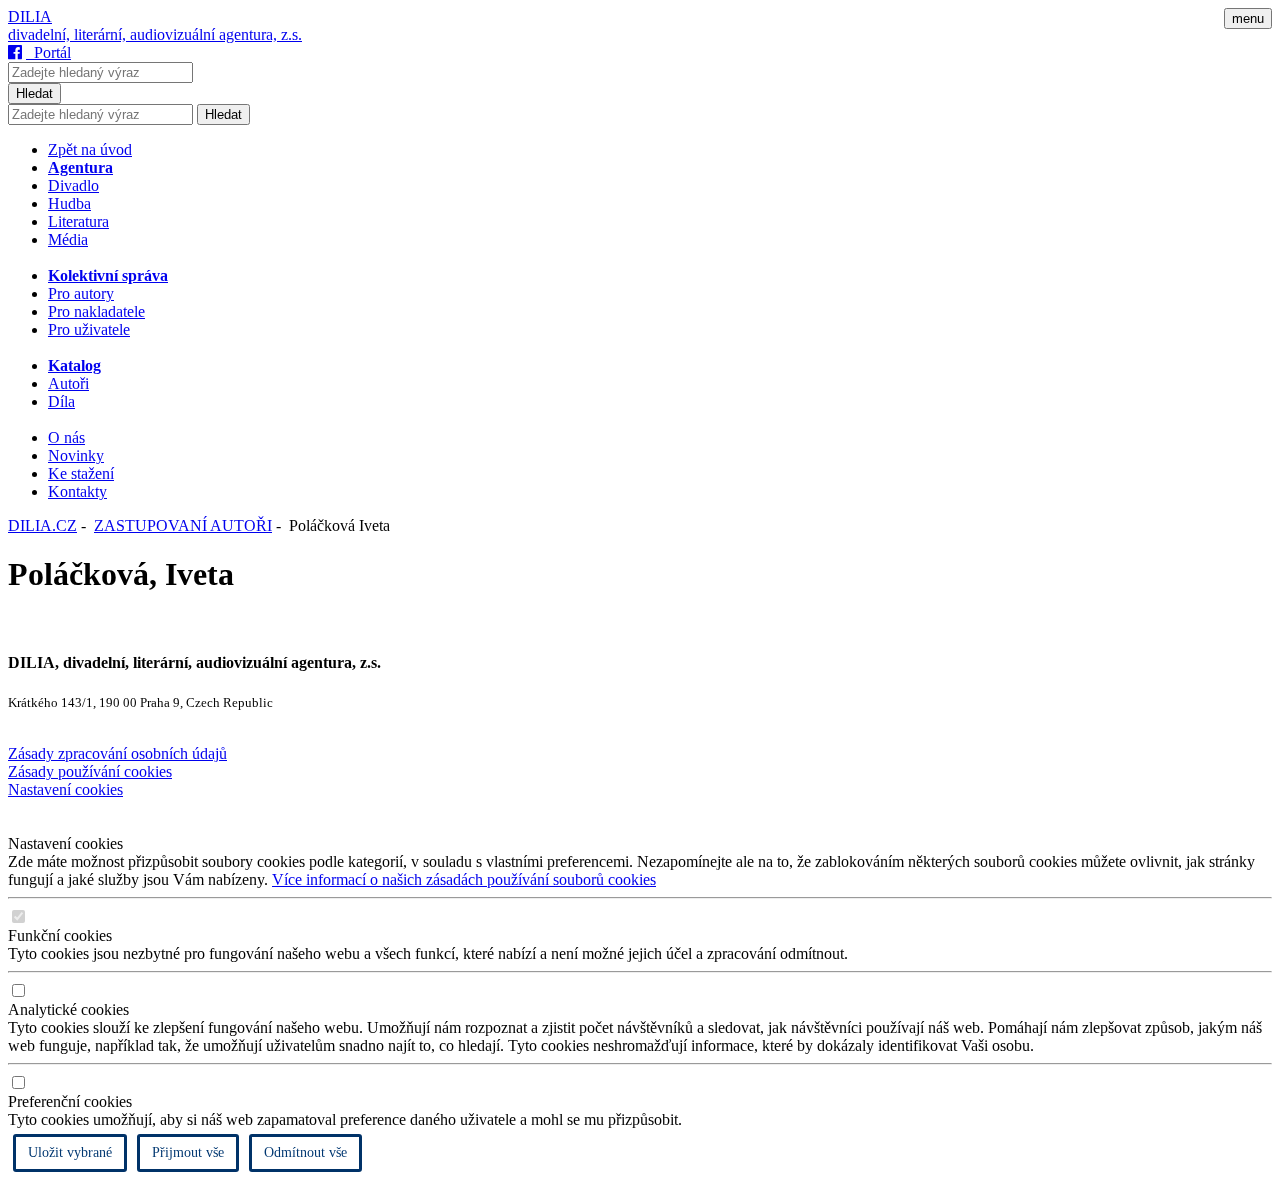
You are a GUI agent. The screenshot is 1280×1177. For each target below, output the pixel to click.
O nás (66, 437)
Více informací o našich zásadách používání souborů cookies (464, 879)
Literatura (78, 221)
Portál (48, 52)
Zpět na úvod (90, 149)
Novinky (76, 455)
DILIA (30, 16)
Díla (61, 401)
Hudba (69, 203)
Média (68, 239)
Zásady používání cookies (90, 771)
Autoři (68, 383)
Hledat (34, 93)
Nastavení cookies (65, 789)
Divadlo (73, 185)
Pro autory (81, 293)
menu (1248, 18)
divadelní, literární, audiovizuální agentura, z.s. (155, 34)
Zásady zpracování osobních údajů (117, 753)
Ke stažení (81, 473)
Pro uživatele (89, 329)
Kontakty (77, 491)
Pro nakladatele (96, 311)
